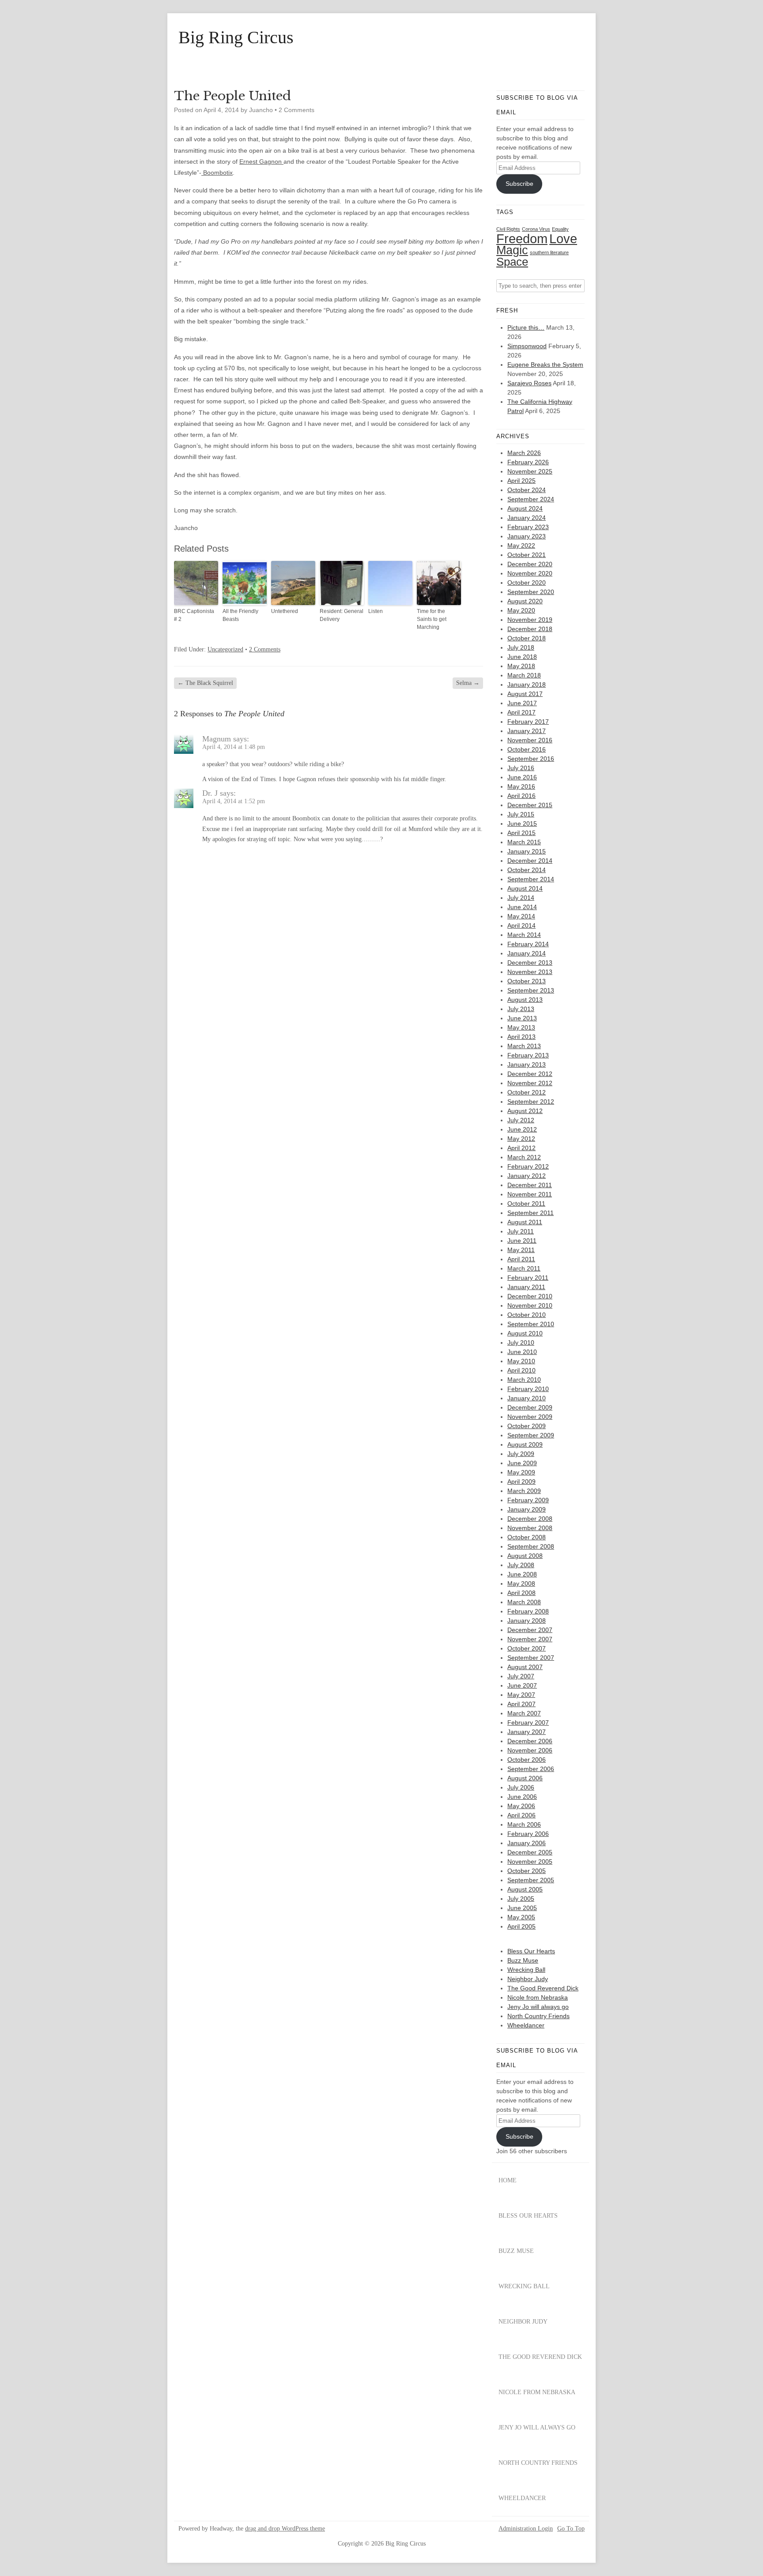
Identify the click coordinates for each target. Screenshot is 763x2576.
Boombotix (217, 173)
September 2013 (531, 990)
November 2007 (530, 1639)
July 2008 (521, 1565)
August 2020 (525, 601)
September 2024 (531, 499)
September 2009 (531, 1435)
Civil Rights (508, 229)
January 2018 (527, 684)
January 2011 (526, 1287)
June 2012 (522, 1129)
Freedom (522, 239)
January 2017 (527, 731)
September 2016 (531, 759)
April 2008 (521, 1593)
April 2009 (521, 1482)
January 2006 (527, 1843)
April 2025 (521, 481)
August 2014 (525, 888)
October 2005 (527, 1871)
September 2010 (531, 1324)
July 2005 (521, 1899)
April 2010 (521, 1370)
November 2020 (530, 573)
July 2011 (521, 1231)
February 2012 (528, 1166)
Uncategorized (225, 649)
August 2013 (525, 1000)
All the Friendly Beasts (240, 615)
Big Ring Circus (236, 38)
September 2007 (531, 1658)
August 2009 (525, 1444)
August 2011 (525, 1222)
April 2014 (521, 925)
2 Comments (297, 110)
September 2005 (531, 1880)
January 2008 (527, 1621)
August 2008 (525, 1556)
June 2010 (522, 1352)
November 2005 (530, 1861)
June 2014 (522, 907)
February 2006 (528, 1834)
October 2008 (527, 1537)
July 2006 (521, 1787)
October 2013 (527, 981)
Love (563, 239)
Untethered (285, 611)
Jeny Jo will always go (538, 2007)
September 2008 (531, 1546)
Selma (468, 683)
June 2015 (522, 824)
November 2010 (530, 1305)
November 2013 (530, 972)
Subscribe (519, 184)
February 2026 (528, 462)
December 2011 (530, 1185)
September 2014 (531, 879)
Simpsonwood (527, 346)
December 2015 (530, 805)
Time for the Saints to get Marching (432, 619)
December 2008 (530, 1519)
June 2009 (522, 1463)
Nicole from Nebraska (538, 1997)
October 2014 (527, 870)
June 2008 (522, 1574)
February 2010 (528, 1389)
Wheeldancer (526, 2025)
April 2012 (521, 1148)
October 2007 (527, 1648)
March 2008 (524, 1602)
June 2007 (522, 1685)
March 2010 (524, 1380)
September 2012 (531, 1102)
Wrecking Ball (526, 1970)
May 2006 (521, 1806)
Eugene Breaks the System (545, 365)
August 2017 (525, 694)
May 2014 (521, 916)
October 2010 (527, 1315)
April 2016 (521, 796)
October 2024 (527, 490)
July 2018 (521, 647)
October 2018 (527, 638)
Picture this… (526, 327)
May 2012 (521, 1139)
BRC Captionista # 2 (194, 615)
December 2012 (530, 1074)
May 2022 (521, 545)
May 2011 (521, 1250)
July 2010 (521, 1343)
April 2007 (521, 1704)
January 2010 (527, 1398)
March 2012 (524, 1157)
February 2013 (528, 1055)
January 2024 (527, 518)
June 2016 (522, 777)
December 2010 (530, 1296)
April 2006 (521, 1815)
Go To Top (571, 2529)
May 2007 (521, 1695)
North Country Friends (538, 2016)
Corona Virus (536, 229)
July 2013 (521, 1009)
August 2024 (525, 508)
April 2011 (521, 1259)
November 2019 (530, 620)
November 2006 (530, 1750)
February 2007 (528, 1722)
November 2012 (530, 1083)
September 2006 (531, 1769)
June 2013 (522, 1018)
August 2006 (525, 1778)
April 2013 (521, 1037)
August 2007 (525, 1667)
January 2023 (527, 536)
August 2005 (525, 1889)
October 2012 (527, 1092)
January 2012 (527, 1176)
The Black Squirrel (205, 683)
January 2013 (527, 1064)
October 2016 (527, 749)
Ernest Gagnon (261, 162)
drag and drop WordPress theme (285, 2529)
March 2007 (524, 1713)
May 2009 (521, 1472)
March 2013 (524, 1046)
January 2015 (527, 851)
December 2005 (530, 1852)
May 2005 (521, 1917)
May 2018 (521, 666)
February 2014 (528, 944)
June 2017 (522, 703)
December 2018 (530, 629)
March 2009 (524, 1491)
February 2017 (528, 722)
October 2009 (527, 1426)
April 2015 (521, 833)
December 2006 (530, 1741)
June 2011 (522, 1241)
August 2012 (525, 1111)
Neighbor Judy (528, 1979)
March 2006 (524, 1824)
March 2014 (524, 935)
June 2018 (522, 657)
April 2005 (521, 1926)
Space (512, 262)
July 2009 (521, 1454)
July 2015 (521, 814)
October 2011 (526, 1203)
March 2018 (524, 675)
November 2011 (530, 1194)
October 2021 (527, 555)
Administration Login (526, 2529)
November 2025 (530, 471)
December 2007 (530, 1630)
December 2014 (530, 861)
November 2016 (530, 740)
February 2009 (528, 1500)
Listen (376, 611)
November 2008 (530, 1528)
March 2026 (524, 453)
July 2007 (521, 1676)
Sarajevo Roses (529, 383)
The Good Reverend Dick (543, 1988)
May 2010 (521, 1361)
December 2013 (530, 963)
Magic (512, 250)
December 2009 (530, 1407)
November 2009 (530, 1417)
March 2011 (524, 1268)
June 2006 (522, 1797)
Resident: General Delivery (342, 615)
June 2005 (522, 1908)
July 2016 (521, 768)
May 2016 (521, 786)
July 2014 (521, 898)
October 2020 (527, 583)
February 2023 (528, 527)
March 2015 (524, 842)
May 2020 (521, 610)
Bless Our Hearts (531, 1951)
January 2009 (527, 1509)
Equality (560, 229)
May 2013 (521, 1027)
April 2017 (521, 712)
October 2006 (527, 1760)
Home (508, 2180)
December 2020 (530, 564)
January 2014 (527, 953)
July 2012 (521, 1120)
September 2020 (531, 592)
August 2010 (525, 1333)
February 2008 (528, 1611)
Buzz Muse (523, 1960)
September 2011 (531, 1213)
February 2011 (528, 1278)
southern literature (549, 252)
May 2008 (521, 1583)
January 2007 (527, 1732)
